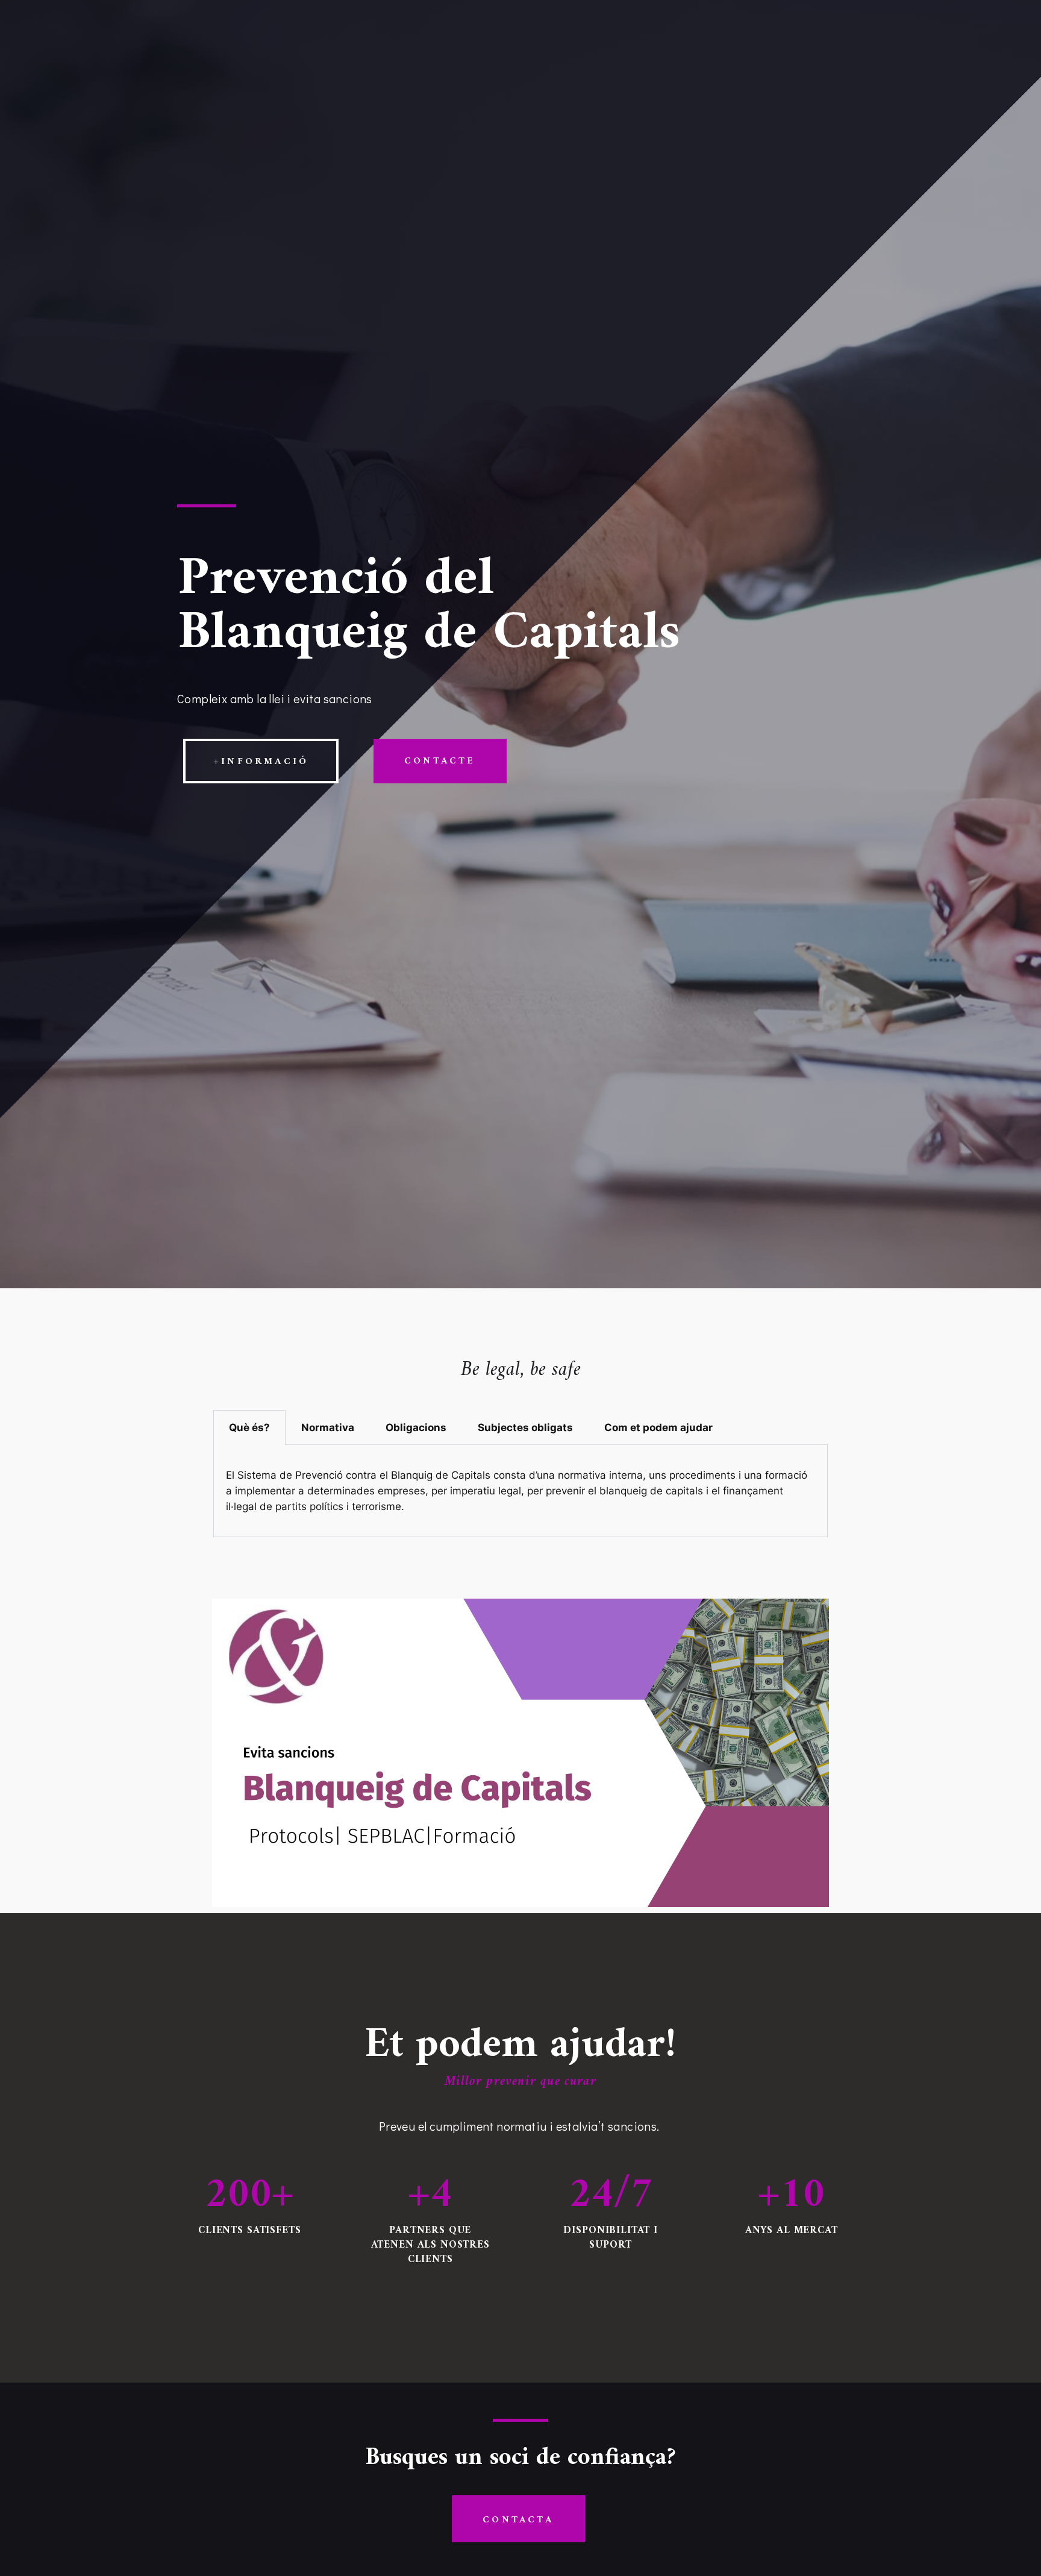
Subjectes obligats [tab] (525, 1427)
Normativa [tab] (328, 1427)
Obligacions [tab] (416, 1427)
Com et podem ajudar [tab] (658, 1427)
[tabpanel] (520, 1491)
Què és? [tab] (249, 1427)
